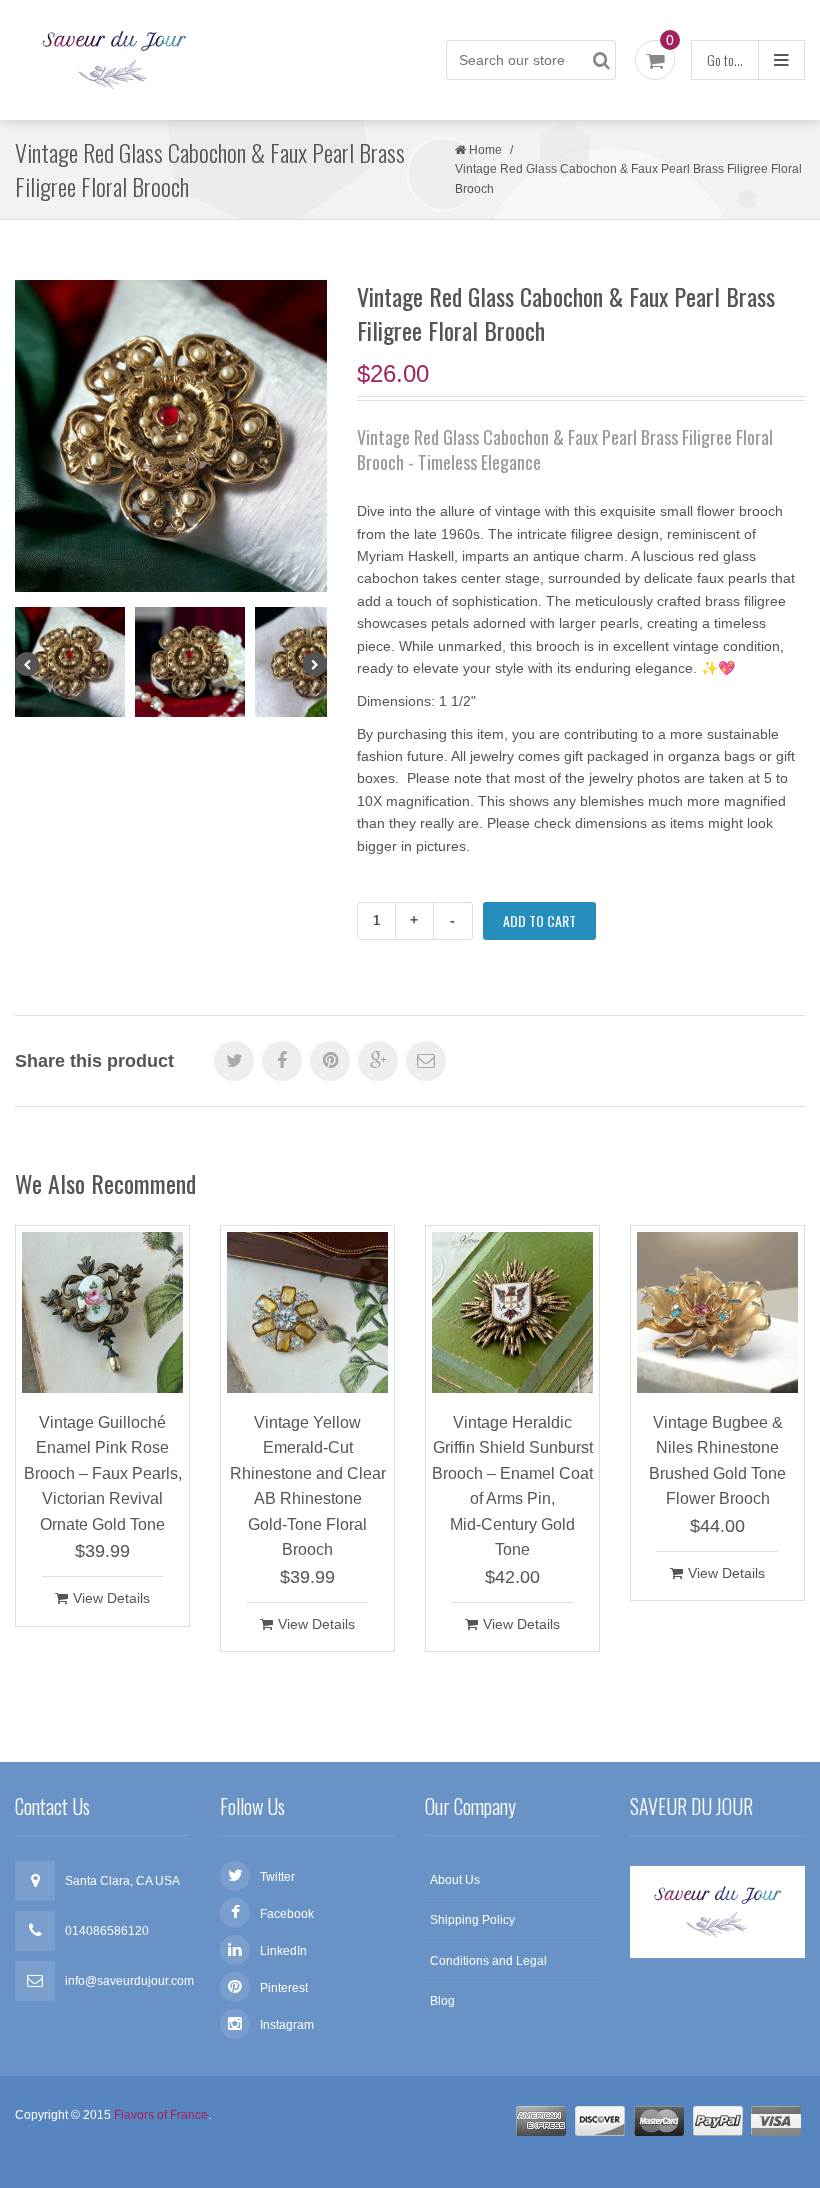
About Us (455, 1880)
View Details (111, 1598)
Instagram (287, 2025)
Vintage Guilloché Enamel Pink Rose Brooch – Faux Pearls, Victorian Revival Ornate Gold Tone (103, 1473)
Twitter (277, 1877)
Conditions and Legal (488, 1961)
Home (485, 150)
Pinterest (284, 1988)
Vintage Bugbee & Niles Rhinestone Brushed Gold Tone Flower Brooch (717, 1461)
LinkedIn (283, 1951)
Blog (442, 2001)
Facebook (287, 1914)
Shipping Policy (472, 1920)
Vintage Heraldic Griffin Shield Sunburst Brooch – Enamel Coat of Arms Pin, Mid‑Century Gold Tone (512, 1486)
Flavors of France (161, 2115)
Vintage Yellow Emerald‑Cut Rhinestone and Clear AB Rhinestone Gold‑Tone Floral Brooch (308, 1486)
